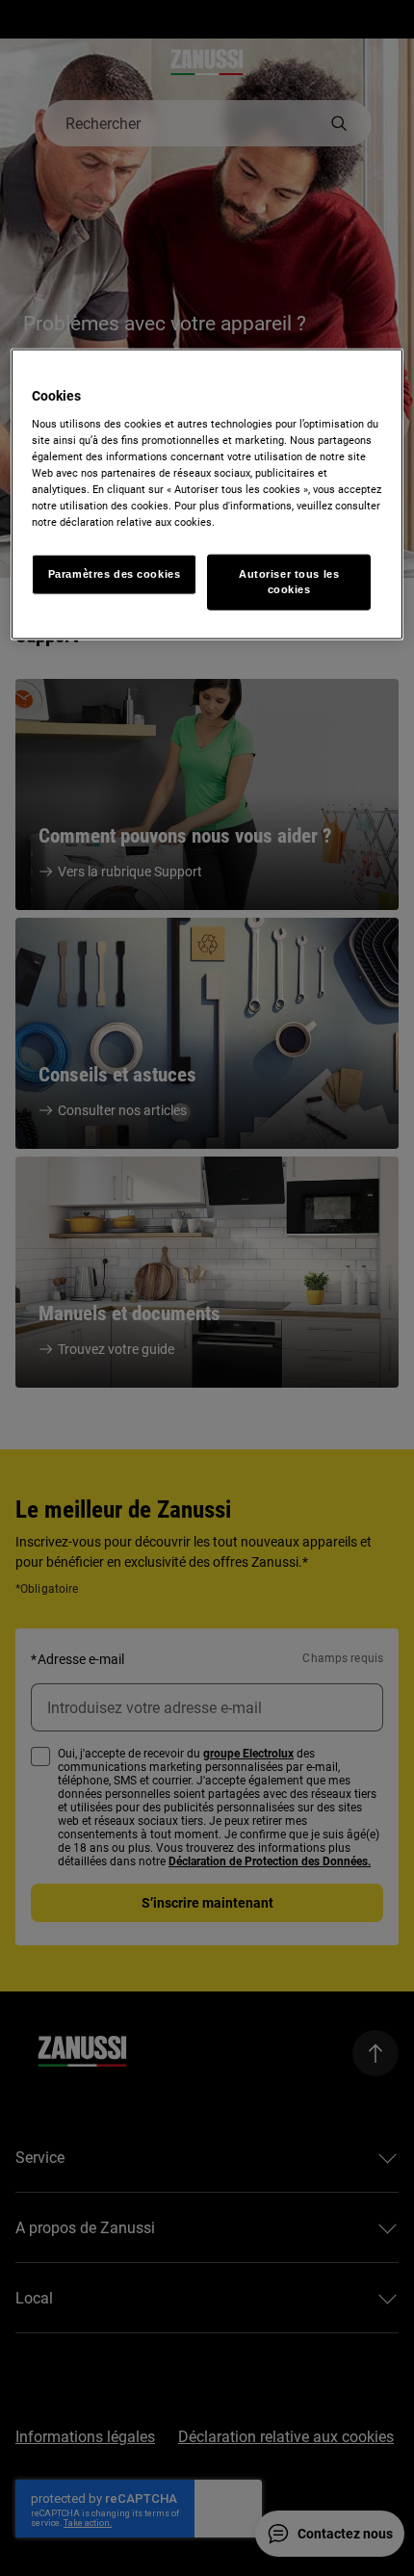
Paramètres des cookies (115, 574)
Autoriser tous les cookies (289, 582)
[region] (207, 494)
